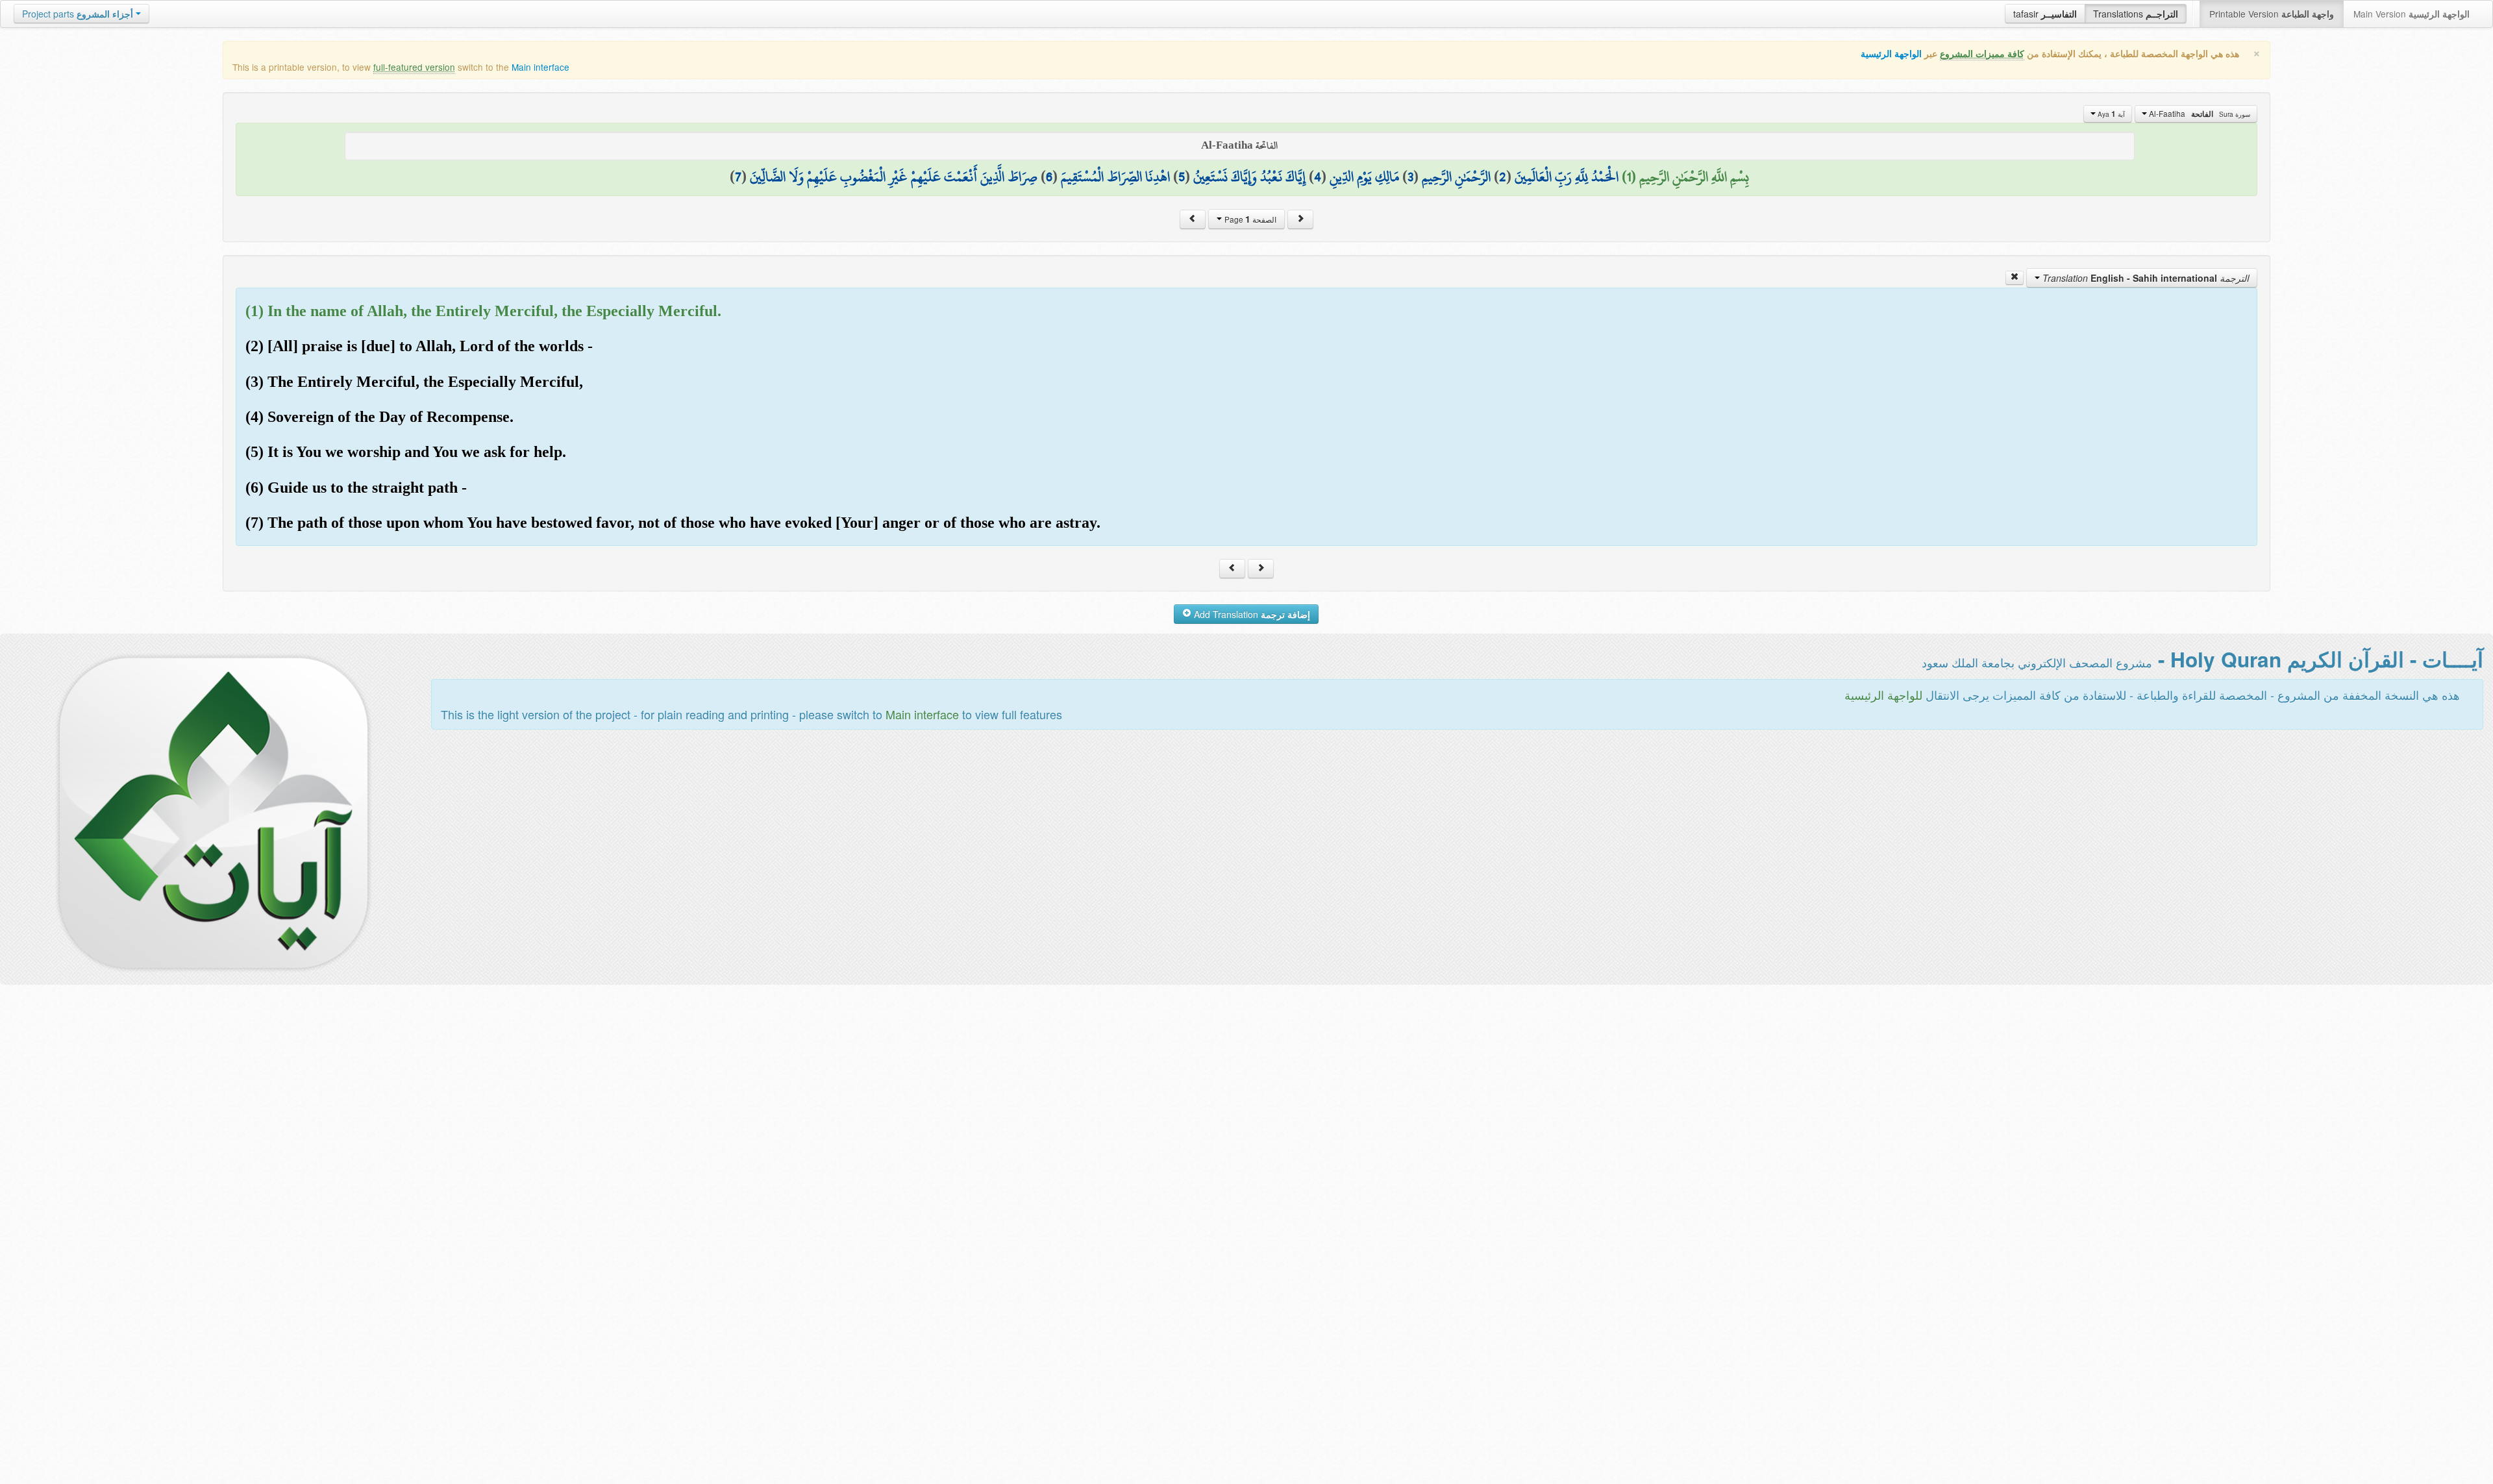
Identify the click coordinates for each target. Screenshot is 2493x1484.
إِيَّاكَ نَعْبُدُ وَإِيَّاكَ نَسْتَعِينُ (1249, 177)
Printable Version (2272, 14)
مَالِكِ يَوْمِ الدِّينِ (1364, 177)
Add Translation (1251, 614)
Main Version (2412, 14)
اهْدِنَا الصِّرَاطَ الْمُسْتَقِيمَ (1115, 177)
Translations (2136, 14)
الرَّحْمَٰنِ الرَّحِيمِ (1456, 177)
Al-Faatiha (2199, 114)
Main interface (540, 67)
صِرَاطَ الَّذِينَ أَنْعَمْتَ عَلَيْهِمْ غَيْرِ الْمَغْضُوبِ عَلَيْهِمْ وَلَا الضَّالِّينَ (894, 177)
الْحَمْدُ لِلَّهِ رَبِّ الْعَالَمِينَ (1567, 177)
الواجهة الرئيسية (1891, 54)
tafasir (2045, 14)
